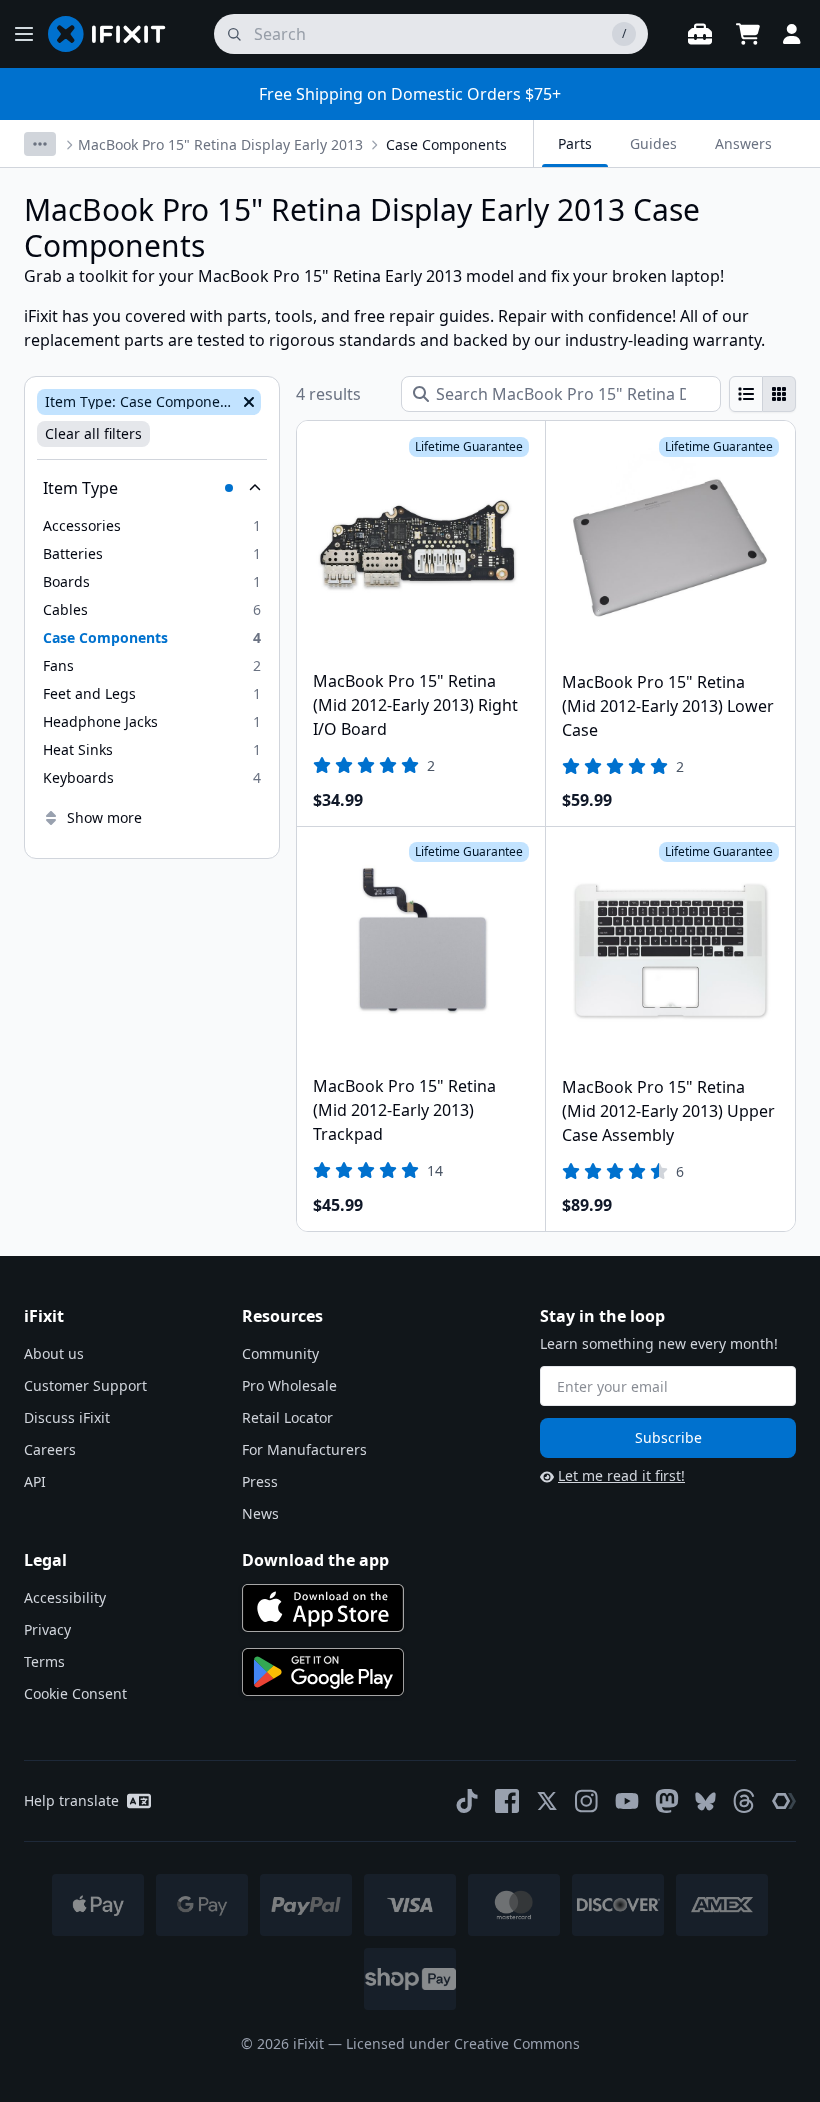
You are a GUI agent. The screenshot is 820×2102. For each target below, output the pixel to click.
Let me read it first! (621, 1475)
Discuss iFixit (67, 1417)
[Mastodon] (667, 1801)
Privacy (47, 1629)
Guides (653, 143)
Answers (743, 143)
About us (54, 1353)
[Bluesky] (705, 1801)
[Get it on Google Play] (323, 1672)
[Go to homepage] (115, 34)
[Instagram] (587, 1801)
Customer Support (85, 1385)
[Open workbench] (700, 34)
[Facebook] (507, 1801)
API (35, 1481)
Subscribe (668, 1437)
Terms (44, 1661)
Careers (50, 1449)
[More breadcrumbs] (40, 144)
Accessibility (65, 1597)
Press (260, 1481)
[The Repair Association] (784, 1801)
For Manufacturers (304, 1449)
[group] (762, 394)
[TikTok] (467, 1801)
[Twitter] (547, 1801)
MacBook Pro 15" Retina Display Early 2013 (220, 144)
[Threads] (744, 1801)
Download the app (315, 1560)
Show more (104, 817)
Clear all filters (93, 433)
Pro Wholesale (289, 1385)
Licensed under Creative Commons (463, 2043)
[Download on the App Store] (323, 1608)
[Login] (792, 34)
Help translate (71, 1800)
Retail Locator (287, 1417)
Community (280, 1353)
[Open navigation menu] (24, 34)
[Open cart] (748, 34)
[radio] (746, 394)
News (260, 1513)
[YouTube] (627, 1801)
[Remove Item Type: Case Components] (247, 402)
